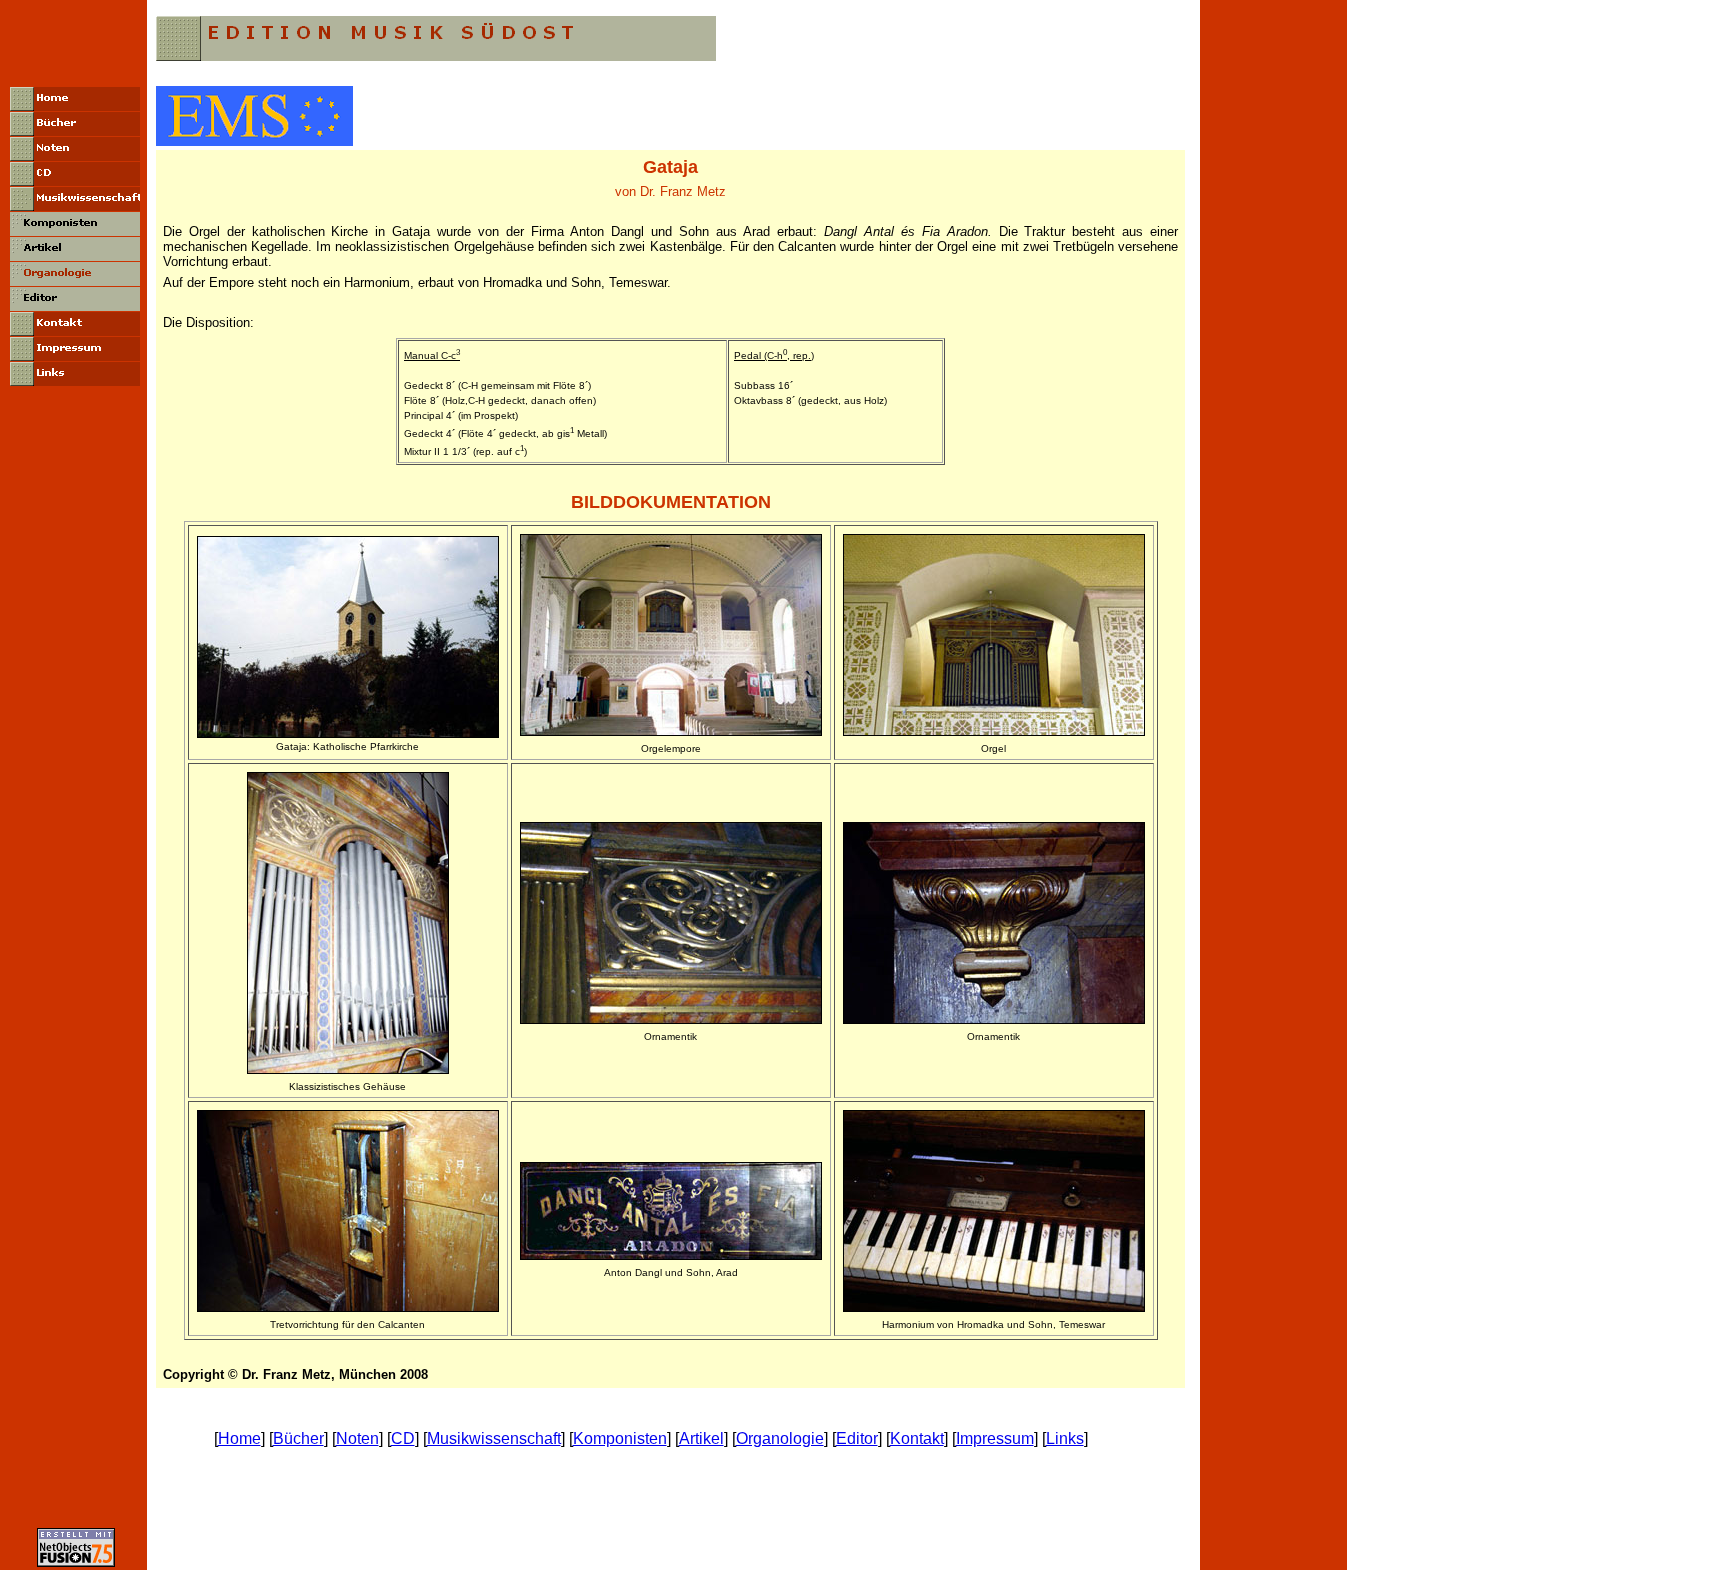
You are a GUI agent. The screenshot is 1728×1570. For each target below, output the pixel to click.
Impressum (995, 1438)
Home (239, 1438)
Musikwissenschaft (494, 1438)
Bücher (298, 1438)
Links (1065, 1438)
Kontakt (917, 1438)
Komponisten (620, 1438)
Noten (357, 1438)
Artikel (701, 1438)
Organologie (780, 1438)
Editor (857, 1438)
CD (403, 1438)
